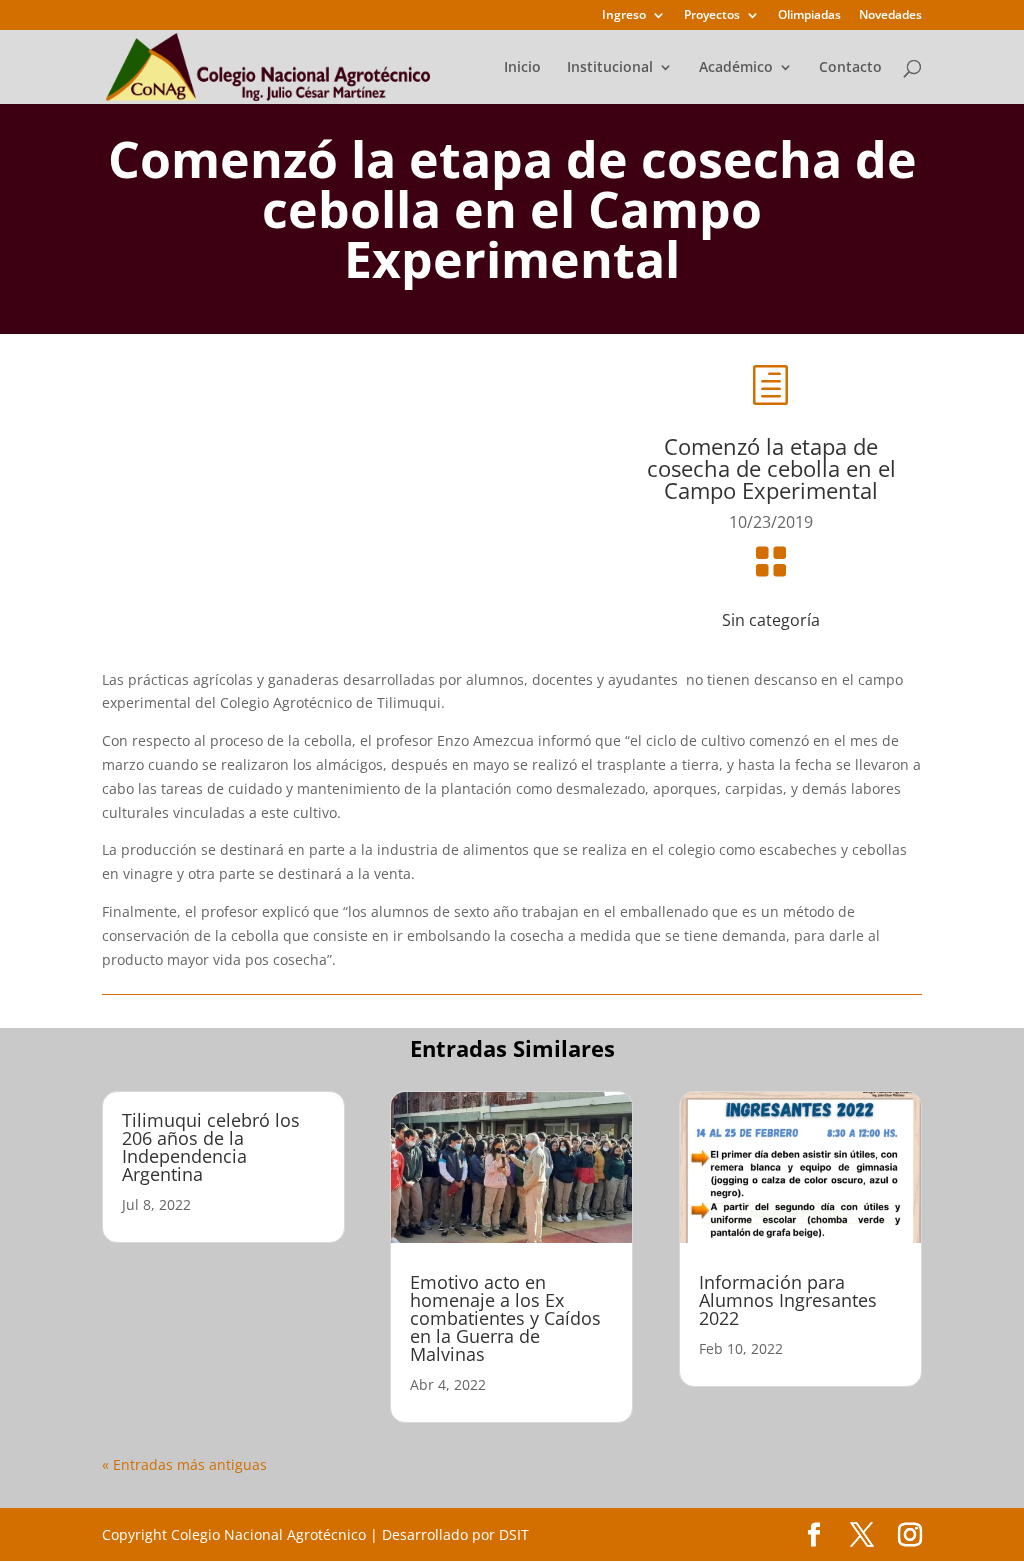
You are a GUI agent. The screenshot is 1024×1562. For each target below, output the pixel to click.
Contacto (850, 68)
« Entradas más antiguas (184, 1464)
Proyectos (712, 16)
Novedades (890, 16)
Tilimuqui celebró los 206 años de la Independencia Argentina (211, 1147)
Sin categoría (771, 620)
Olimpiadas (809, 16)
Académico (736, 68)
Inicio (522, 68)
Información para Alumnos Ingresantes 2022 (788, 1300)
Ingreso (624, 16)
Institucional (610, 68)
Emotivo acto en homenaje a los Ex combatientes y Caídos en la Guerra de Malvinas (505, 1318)
